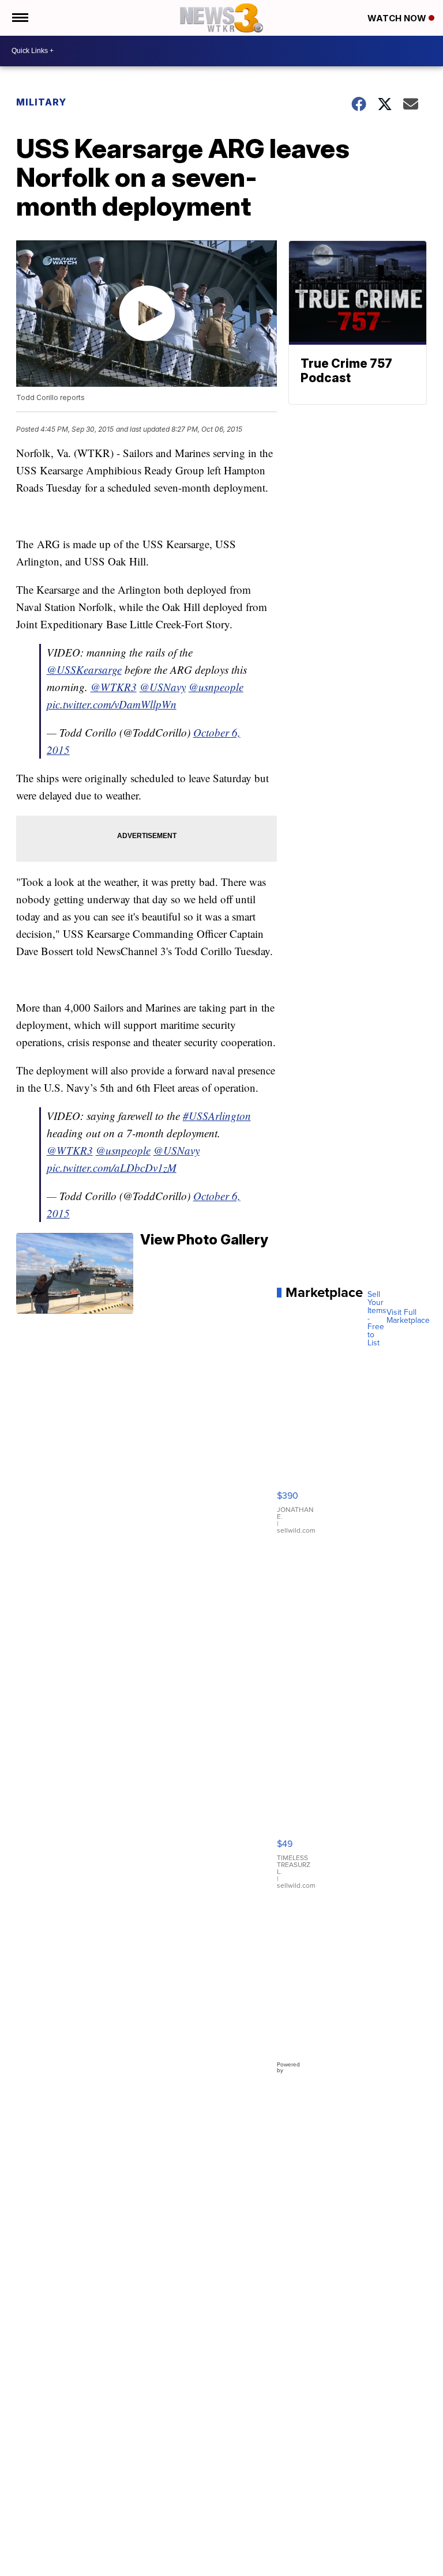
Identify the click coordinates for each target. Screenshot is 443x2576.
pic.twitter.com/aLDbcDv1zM (112, 1168)
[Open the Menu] (19, 18)
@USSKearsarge (84, 670)
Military (41, 102)
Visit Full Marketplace (408, 1317)
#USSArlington (217, 1116)
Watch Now (398, 18)
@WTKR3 (114, 687)
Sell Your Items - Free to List (377, 1319)
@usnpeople (216, 687)
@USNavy (163, 687)
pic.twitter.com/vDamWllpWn (112, 704)
